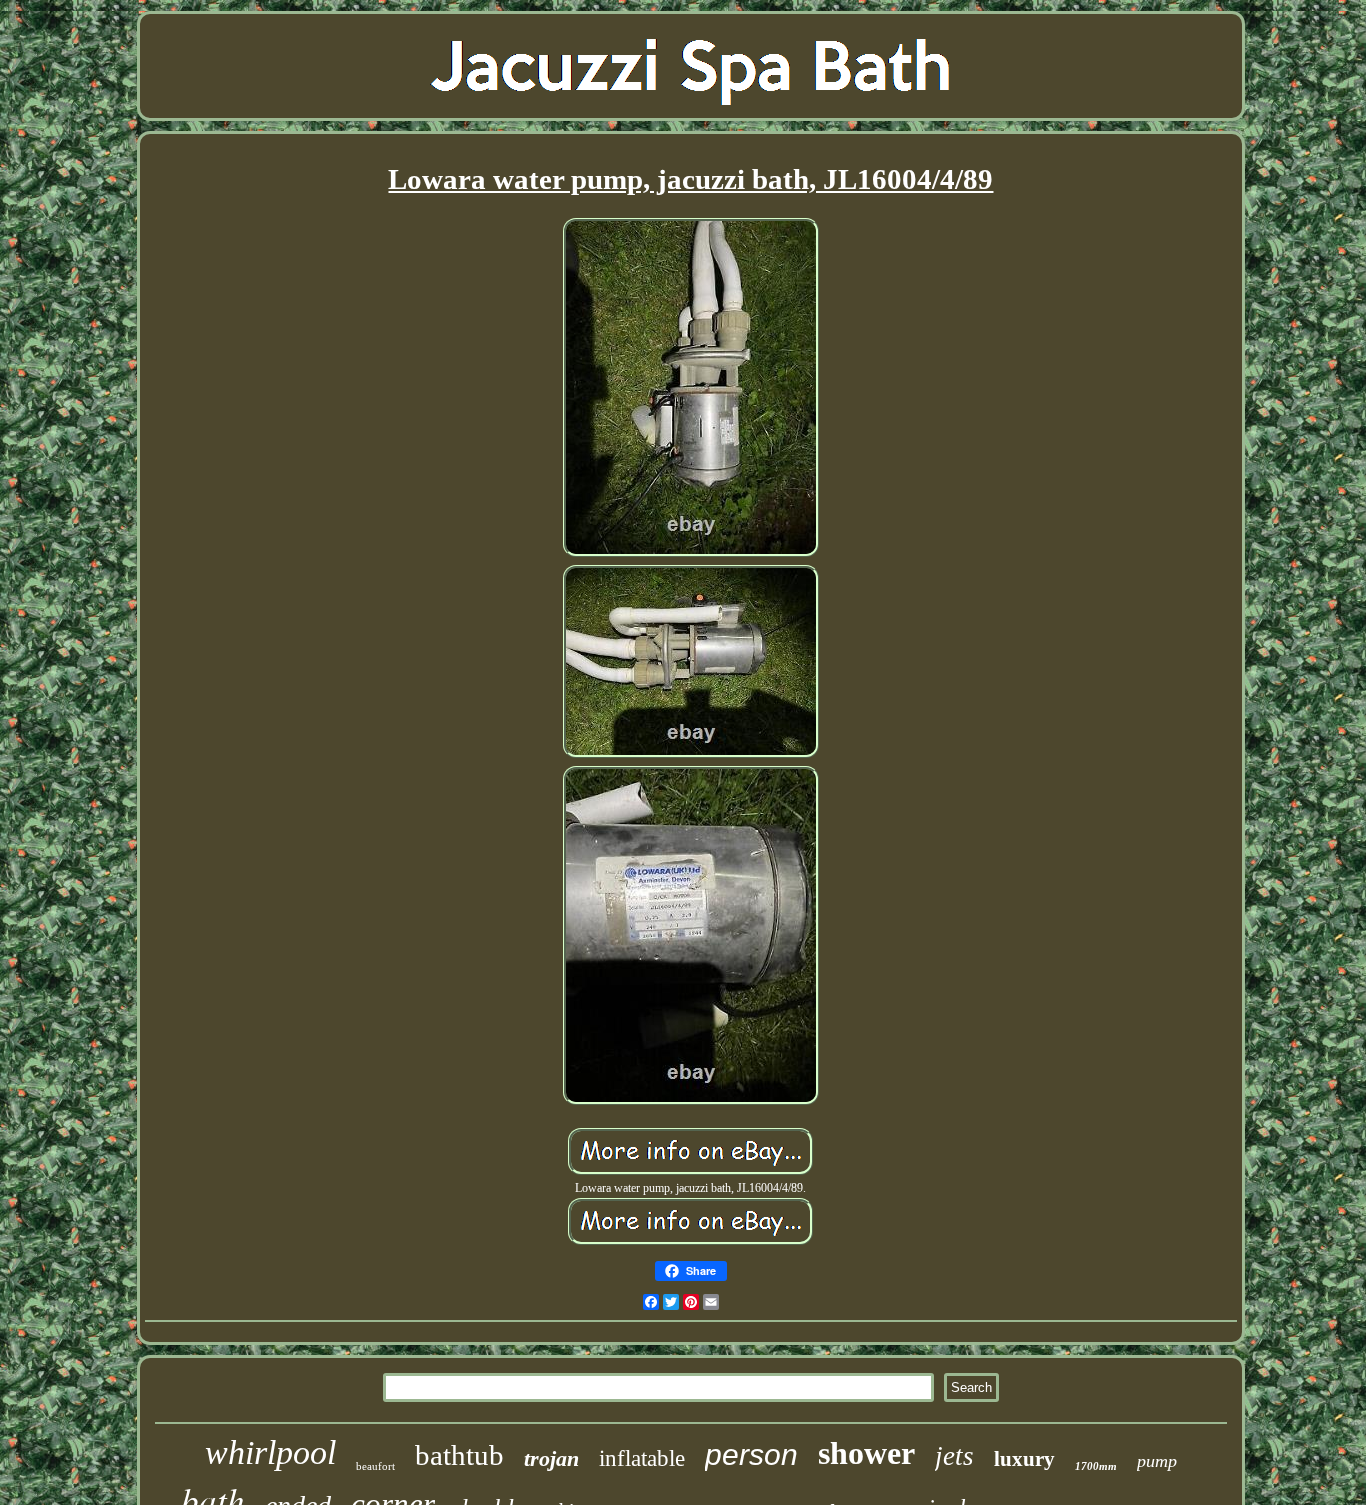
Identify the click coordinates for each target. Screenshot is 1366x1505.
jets (954, 1456)
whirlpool (270, 1452)
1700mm (1096, 1466)
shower (866, 1453)
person (751, 1454)
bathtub (459, 1455)
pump (1157, 1461)
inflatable (642, 1458)
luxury (1024, 1459)
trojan (551, 1458)
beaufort (375, 1466)
